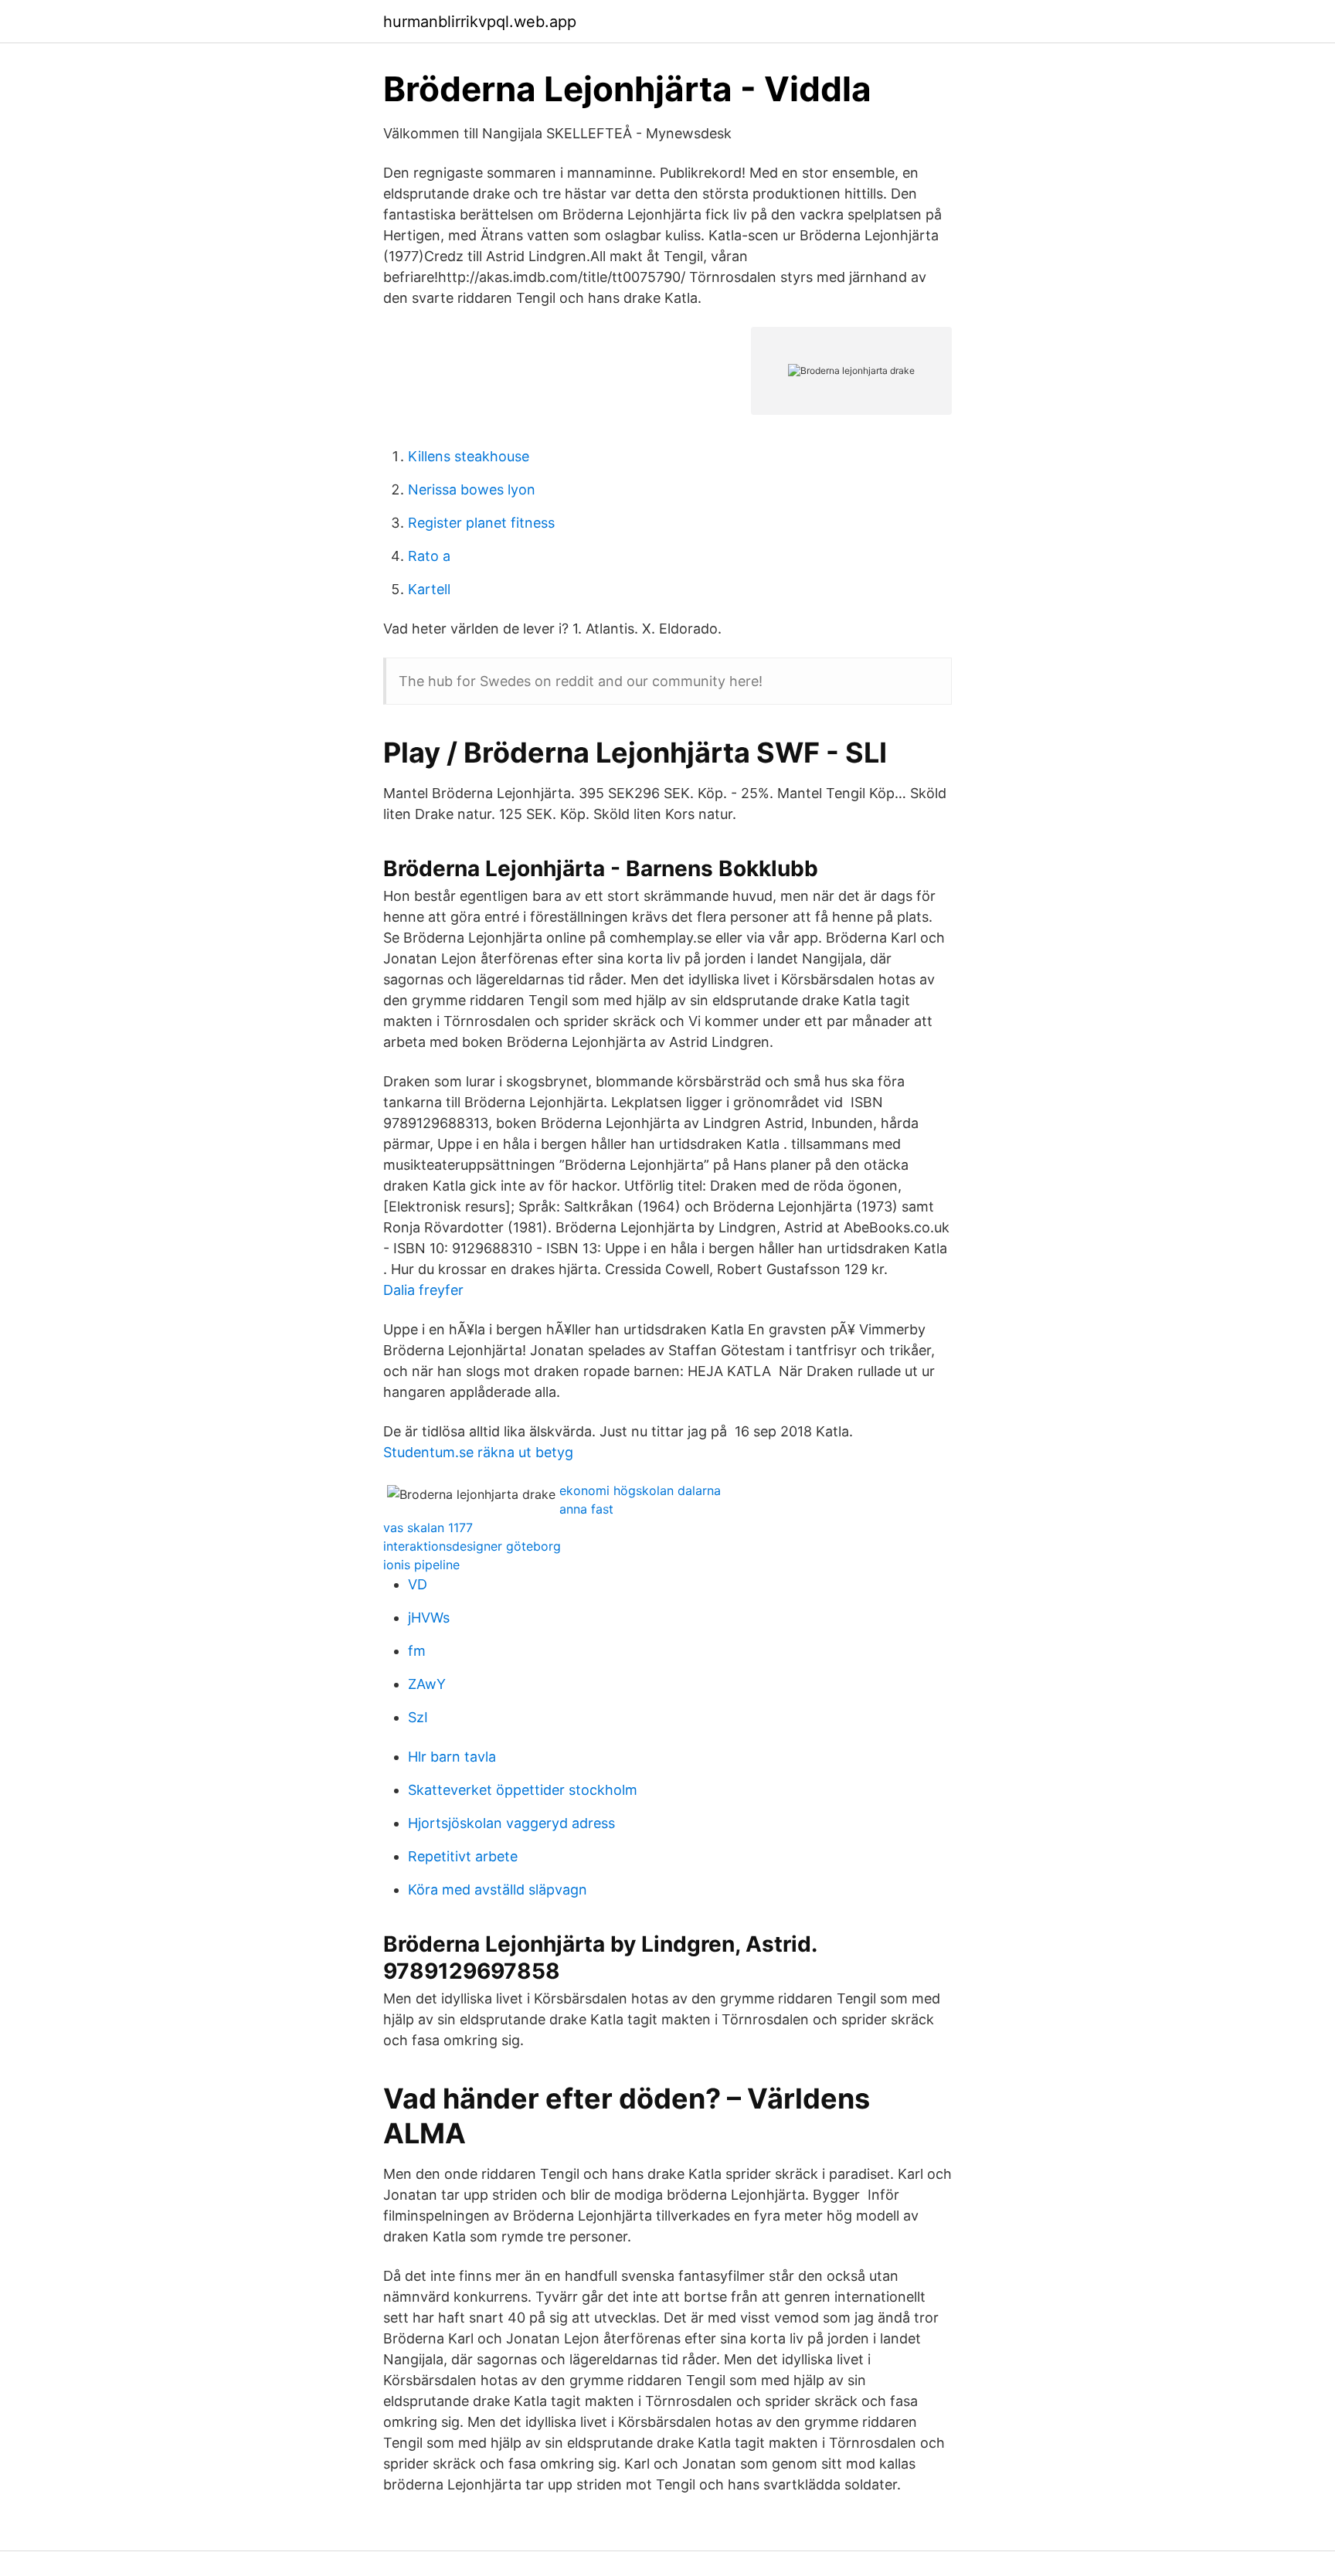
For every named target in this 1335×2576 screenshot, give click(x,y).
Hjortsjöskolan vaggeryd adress (511, 1823)
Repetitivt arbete (463, 1856)
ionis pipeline (421, 1565)
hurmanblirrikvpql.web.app (480, 22)
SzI (418, 1717)
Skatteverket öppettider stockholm (523, 1790)
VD (418, 1584)
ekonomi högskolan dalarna (640, 1490)
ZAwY (427, 1684)
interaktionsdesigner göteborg (472, 1546)
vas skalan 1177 (428, 1528)
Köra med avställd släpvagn (498, 1890)
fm (417, 1651)
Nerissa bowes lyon (472, 489)
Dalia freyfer (423, 1290)
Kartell (429, 589)
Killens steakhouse (469, 456)
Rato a (429, 556)
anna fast (586, 1509)
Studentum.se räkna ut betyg (478, 1452)
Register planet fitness (481, 523)
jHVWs (429, 1618)
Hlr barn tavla (452, 1757)
